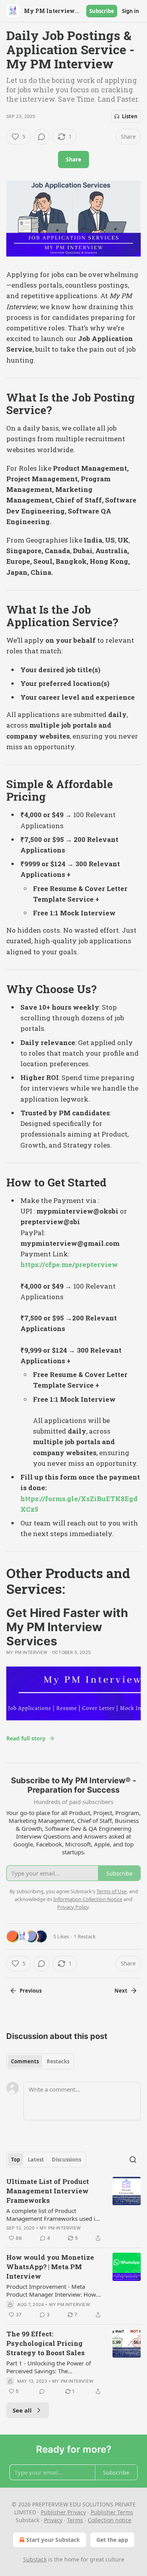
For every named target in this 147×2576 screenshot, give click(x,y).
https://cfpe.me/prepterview (69, 1264)
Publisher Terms (112, 2512)
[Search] (133, 2160)
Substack (35, 2559)
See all (22, 2410)
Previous (31, 1991)
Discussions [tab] (66, 2160)
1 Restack (85, 1936)
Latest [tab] (36, 2160)
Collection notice (110, 2520)
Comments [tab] (25, 2061)
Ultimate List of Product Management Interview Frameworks (48, 2191)
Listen (130, 116)
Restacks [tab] (58, 2061)
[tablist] (40, 2061)
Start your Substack (53, 2540)
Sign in (131, 11)
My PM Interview (27, 1652)
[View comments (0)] (42, 137)
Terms (75, 2520)
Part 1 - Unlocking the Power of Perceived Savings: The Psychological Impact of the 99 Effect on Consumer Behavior (49, 2367)
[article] (73, 2210)
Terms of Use (112, 1891)
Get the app (112, 2540)
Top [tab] (15, 2160)
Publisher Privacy (63, 2512)
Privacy (53, 2520)
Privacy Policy (73, 1907)
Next (121, 1991)
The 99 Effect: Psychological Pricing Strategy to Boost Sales (45, 2343)
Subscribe (102, 11)
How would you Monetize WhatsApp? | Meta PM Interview (50, 2267)
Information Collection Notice (88, 1899)
